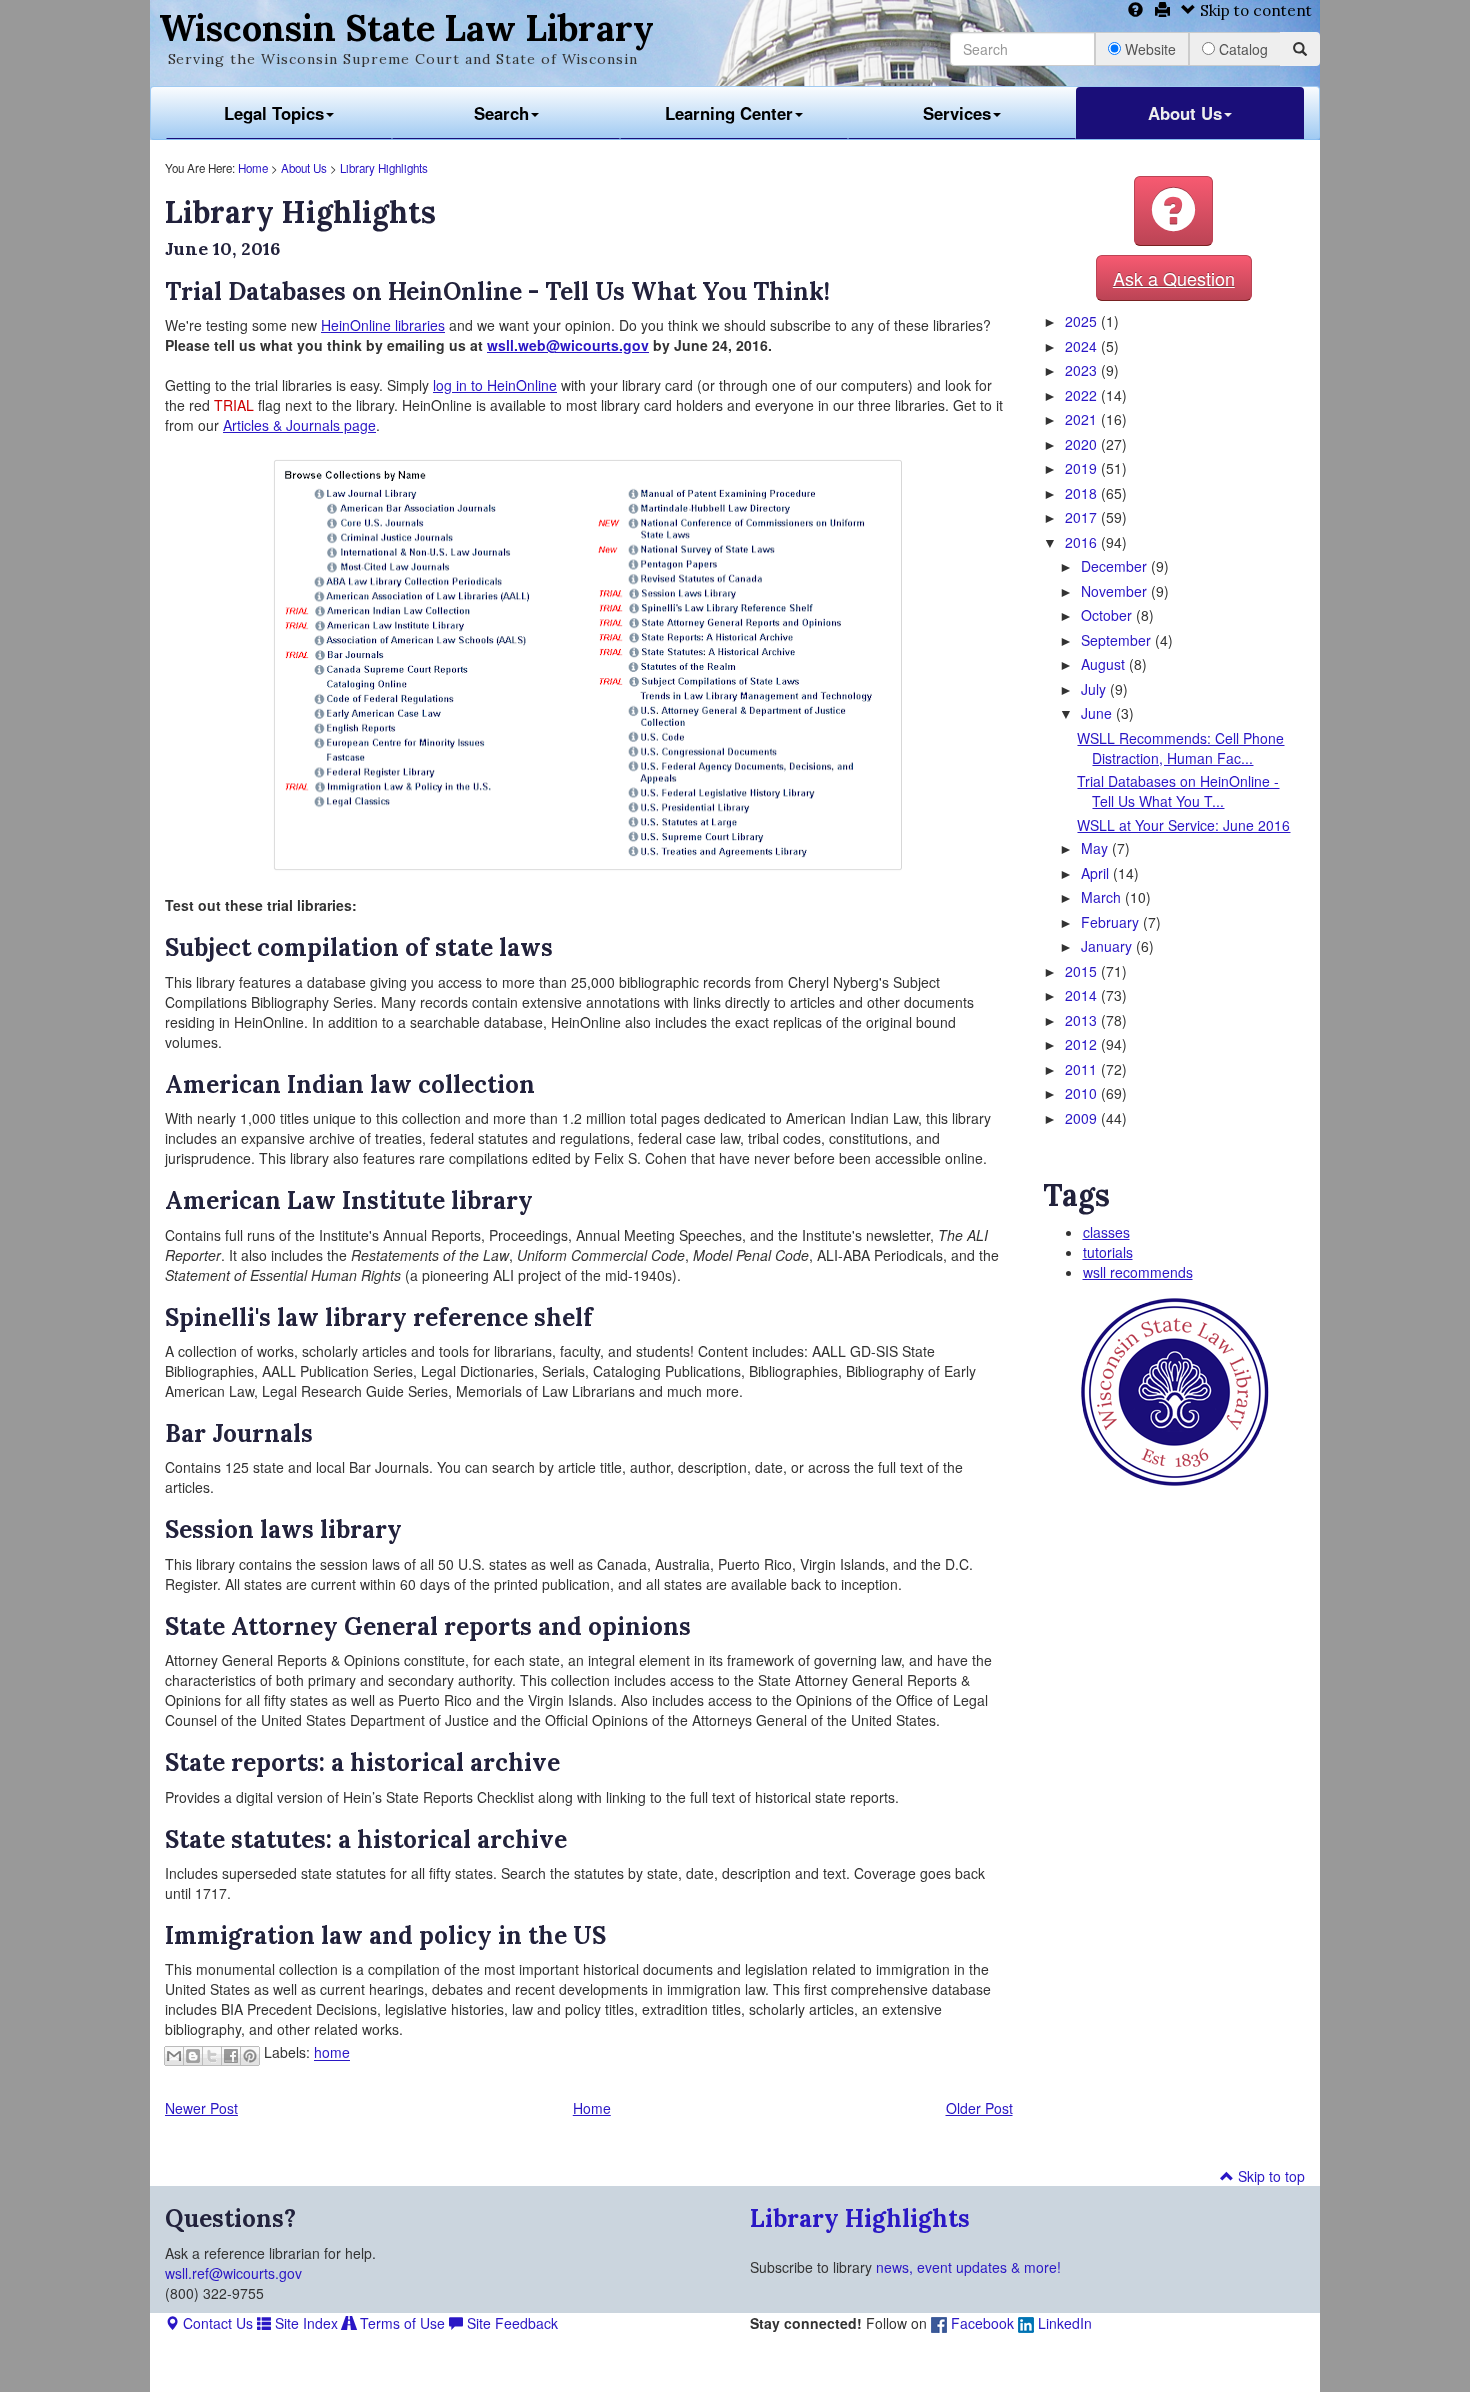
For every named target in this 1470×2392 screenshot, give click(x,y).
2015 (1083, 971)
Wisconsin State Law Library (406, 28)
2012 (1083, 1044)
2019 (1083, 468)
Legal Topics (274, 113)
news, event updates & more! (968, 2267)
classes (1106, 1232)
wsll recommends (1138, 1272)
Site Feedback (510, 2323)
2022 (1083, 395)
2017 (1083, 517)
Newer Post (201, 2108)
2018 (1083, 493)
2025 (1083, 321)
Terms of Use (400, 2323)
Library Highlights (384, 168)
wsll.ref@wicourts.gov (233, 2273)
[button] (1173, 211)
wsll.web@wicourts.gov (568, 345)
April (1097, 873)
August (1105, 664)
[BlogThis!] (193, 2056)
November (1116, 591)
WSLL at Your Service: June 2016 (1183, 825)
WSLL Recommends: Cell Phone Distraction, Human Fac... (1180, 748)
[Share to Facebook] (231, 2056)
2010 (1083, 1093)
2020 (1083, 444)
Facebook (980, 2323)
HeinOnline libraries (383, 325)
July (1095, 689)
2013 (1083, 1020)
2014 (1083, 995)
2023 (1083, 370)
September (1118, 640)
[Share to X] (212, 2056)
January (1108, 946)
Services (957, 113)
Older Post (979, 2108)
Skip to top (1269, 2176)
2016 (1083, 542)
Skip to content (1254, 10)
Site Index (304, 2323)
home (332, 2053)
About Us (1185, 113)
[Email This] (174, 2056)
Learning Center (729, 113)
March (1103, 897)
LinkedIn (1063, 2323)
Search (501, 113)
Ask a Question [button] (1174, 278)
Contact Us (216, 2323)
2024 (1083, 346)
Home (253, 168)
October (1108, 615)
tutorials (1108, 1252)
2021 (1083, 419)
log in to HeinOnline (495, 385)
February (1112, 922)
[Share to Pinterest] (250, 2056)
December (1116, 566)
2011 (1083, 1069)
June (1098, 713)
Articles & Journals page (299, 425)
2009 (1083, 1118)
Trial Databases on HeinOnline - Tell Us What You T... (1178, 791)
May (1096, 848)
